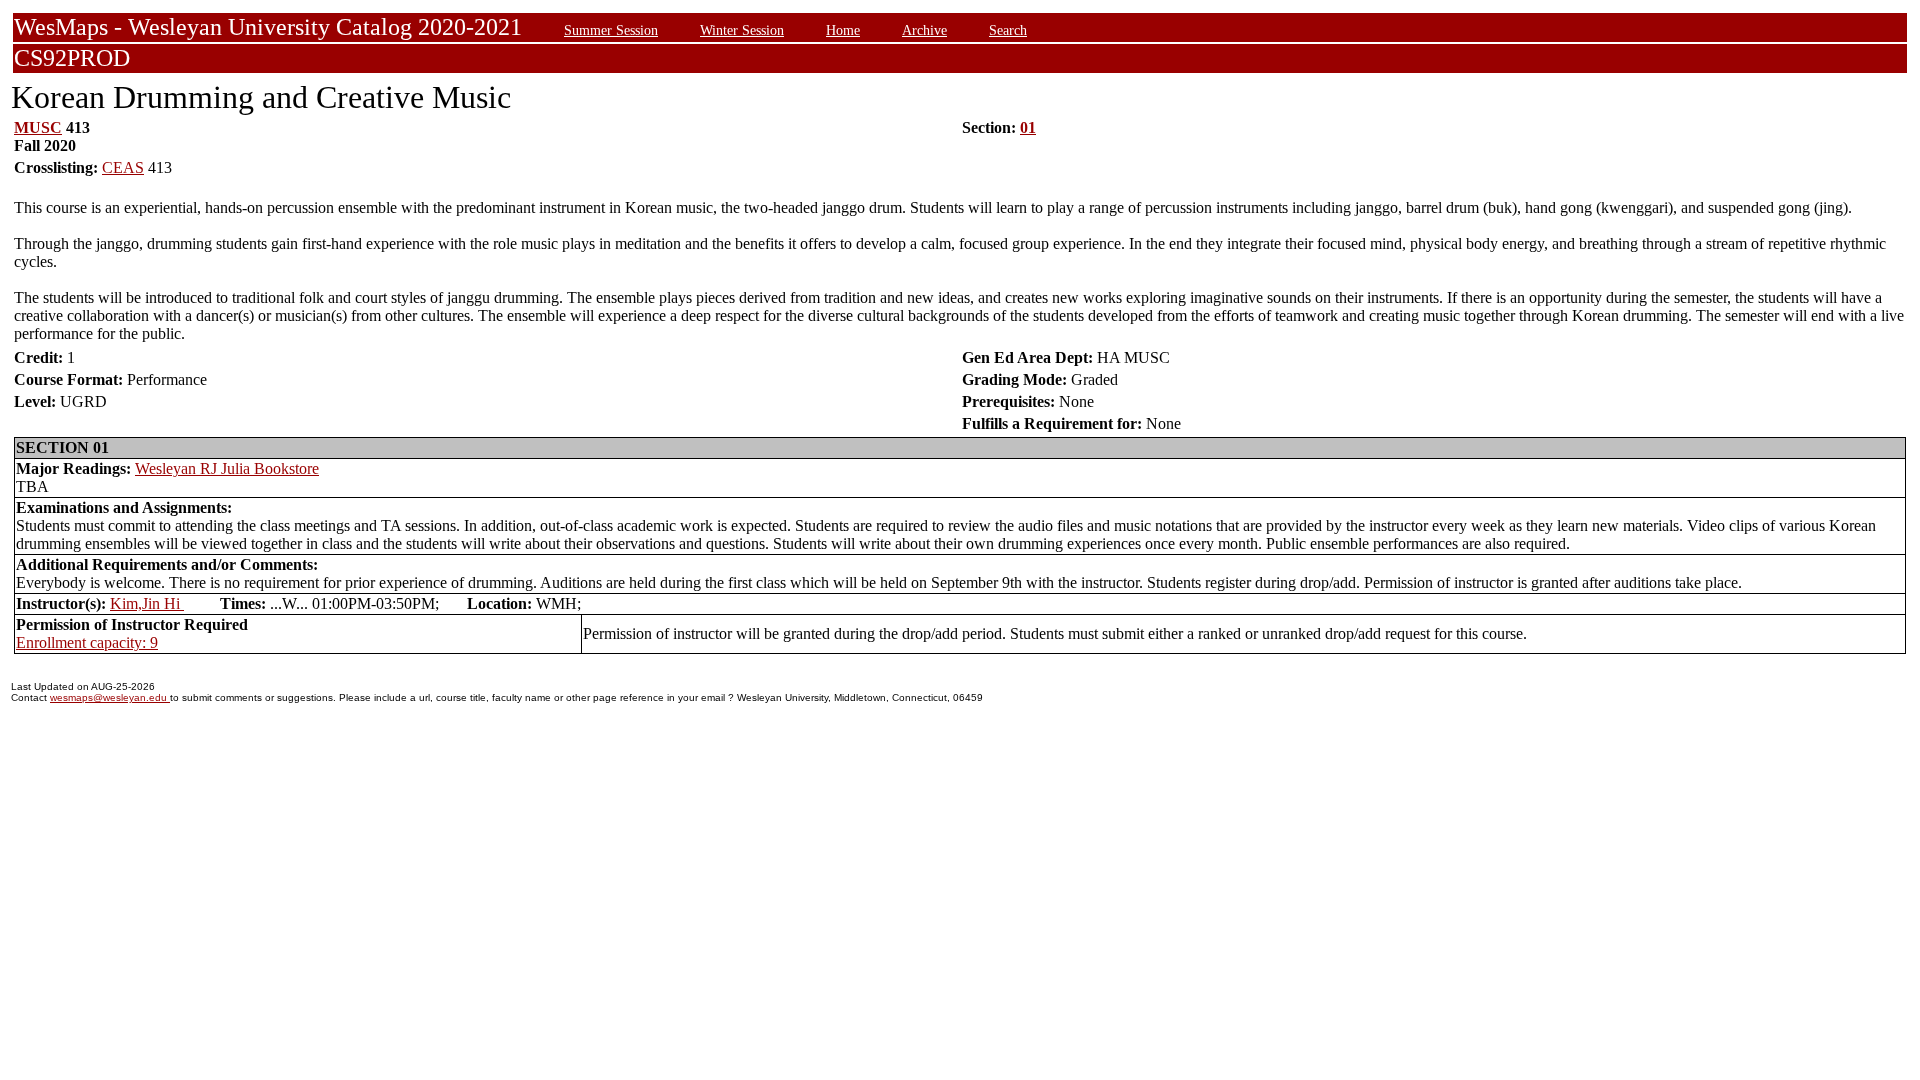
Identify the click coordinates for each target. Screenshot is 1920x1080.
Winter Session (742, 30)
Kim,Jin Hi (147, 603)
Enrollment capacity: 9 (87, 642)
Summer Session (611, 30)
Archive (924, 30)
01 (1028, 127)
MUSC (38, 127)
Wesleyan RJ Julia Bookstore (227, 468)
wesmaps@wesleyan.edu (110, 697)
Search (1008, 30)
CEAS (123, 167)
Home (843, 30)
